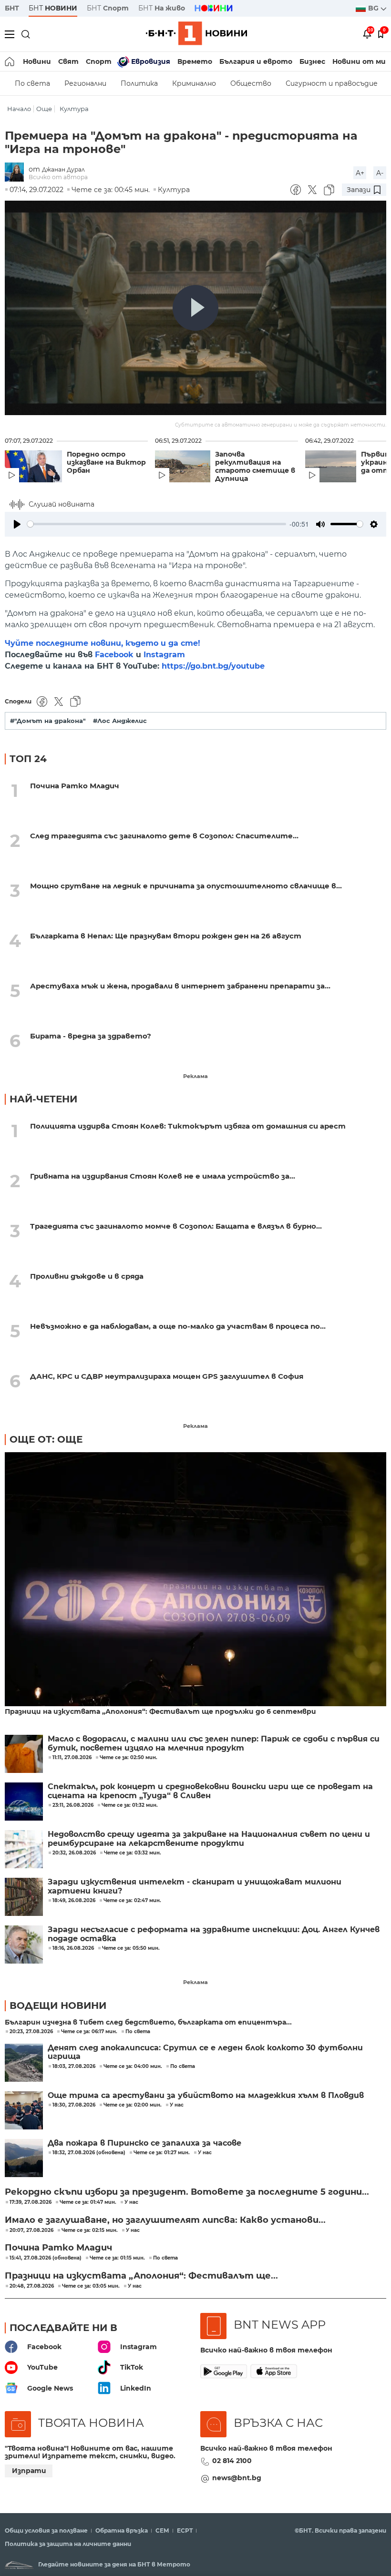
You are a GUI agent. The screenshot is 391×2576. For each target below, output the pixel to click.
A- (380, 173)
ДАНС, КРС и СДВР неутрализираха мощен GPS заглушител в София (167, 1376)
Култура (74, 109)
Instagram (164, 655)
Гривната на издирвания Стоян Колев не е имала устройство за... (163, 1176)
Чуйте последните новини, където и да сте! (103, 643)
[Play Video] (195, 308)
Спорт (99, 61)
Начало (19, 109)
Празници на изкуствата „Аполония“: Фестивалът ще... (141, 2276)
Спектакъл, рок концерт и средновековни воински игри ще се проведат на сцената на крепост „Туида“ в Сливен (210, 1791)
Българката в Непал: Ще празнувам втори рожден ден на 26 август (166, 936)
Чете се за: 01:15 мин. (117, 2258)
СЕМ (162, 2531)
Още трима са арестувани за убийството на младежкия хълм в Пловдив (206, 2096)
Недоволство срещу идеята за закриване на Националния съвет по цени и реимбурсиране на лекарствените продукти (209, 1839)
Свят (68, 61)
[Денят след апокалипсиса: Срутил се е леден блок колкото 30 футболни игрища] (24, 2063)
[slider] (157, 524)
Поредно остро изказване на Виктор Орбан (106, 463)
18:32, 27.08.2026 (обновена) (89, 2153)
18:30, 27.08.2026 (74, 2105)
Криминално (194, 83)
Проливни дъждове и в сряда (87, 1276)
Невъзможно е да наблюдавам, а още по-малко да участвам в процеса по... (178, 1326)
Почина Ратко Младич (75, 786)
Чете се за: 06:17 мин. (89, 2032)
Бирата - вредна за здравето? (91, 1036)
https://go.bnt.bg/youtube (213, 666)
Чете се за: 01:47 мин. (88, 2202)
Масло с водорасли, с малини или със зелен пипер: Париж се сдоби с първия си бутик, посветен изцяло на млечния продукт (214, 1743)
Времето (195, 61)
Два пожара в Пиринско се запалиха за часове (144, 2143)
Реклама (195, 1076)
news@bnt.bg (237, 2478)
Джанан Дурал (63, 169)
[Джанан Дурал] (17, 173)
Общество (251, 83)
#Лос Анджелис (120, 721)
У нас (177, 2105)
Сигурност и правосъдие (332, 83)
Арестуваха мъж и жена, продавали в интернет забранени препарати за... (180, 986)
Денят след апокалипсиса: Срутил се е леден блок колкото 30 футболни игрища (205, 2052)
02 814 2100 (232, 2461)
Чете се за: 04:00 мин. (133, 2067)
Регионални (85, 83)
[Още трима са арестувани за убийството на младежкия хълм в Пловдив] (24, 2110)
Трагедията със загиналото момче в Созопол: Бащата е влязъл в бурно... (176, 1226)
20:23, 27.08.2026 (31, 2032)
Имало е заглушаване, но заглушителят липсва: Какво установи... (165, 2220)
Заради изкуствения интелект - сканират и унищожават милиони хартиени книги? (195, 1886)
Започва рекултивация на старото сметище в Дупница (255, 467)
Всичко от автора (58, 177)
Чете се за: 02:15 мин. (90, 2230)
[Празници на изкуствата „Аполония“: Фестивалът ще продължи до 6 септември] (195, 1580)
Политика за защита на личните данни (68, 2544)
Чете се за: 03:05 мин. (91, 2286)
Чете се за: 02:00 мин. (133, 2105)
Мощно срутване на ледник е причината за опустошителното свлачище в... (186, 886)
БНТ (12, 8)
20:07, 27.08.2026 (31, 2230)
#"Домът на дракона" (48, 721)
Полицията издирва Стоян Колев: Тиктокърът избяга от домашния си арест (188, 1126)
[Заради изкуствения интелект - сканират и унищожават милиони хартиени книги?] (24, 1897)
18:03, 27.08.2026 (74, 2067)
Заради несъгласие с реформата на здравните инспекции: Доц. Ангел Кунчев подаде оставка (214, 1934)
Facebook (114, 655)
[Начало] (10, 61)
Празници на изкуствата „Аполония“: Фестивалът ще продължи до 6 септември (160, 1712)
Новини (37, 61)
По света (32, 83)
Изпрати (29, 2471)
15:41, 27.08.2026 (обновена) (46, 2258)
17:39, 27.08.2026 (31, 2202)
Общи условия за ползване (46, 2531)
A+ (360, 173)
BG (374, 8)
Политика (139, 83)
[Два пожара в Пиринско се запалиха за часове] (24, 2158)
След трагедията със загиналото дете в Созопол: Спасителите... (164, 836)
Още (44, 109)
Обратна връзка (122, 2531)
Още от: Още (46, 1439)
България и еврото (256, 61)
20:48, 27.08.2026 (32, 2286)
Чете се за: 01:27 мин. (162, 2153)
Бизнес (312, 61)
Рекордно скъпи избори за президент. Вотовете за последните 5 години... (187, 2192)
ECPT (185, 2531)
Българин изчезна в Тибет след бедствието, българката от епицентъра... (148, 2022)
